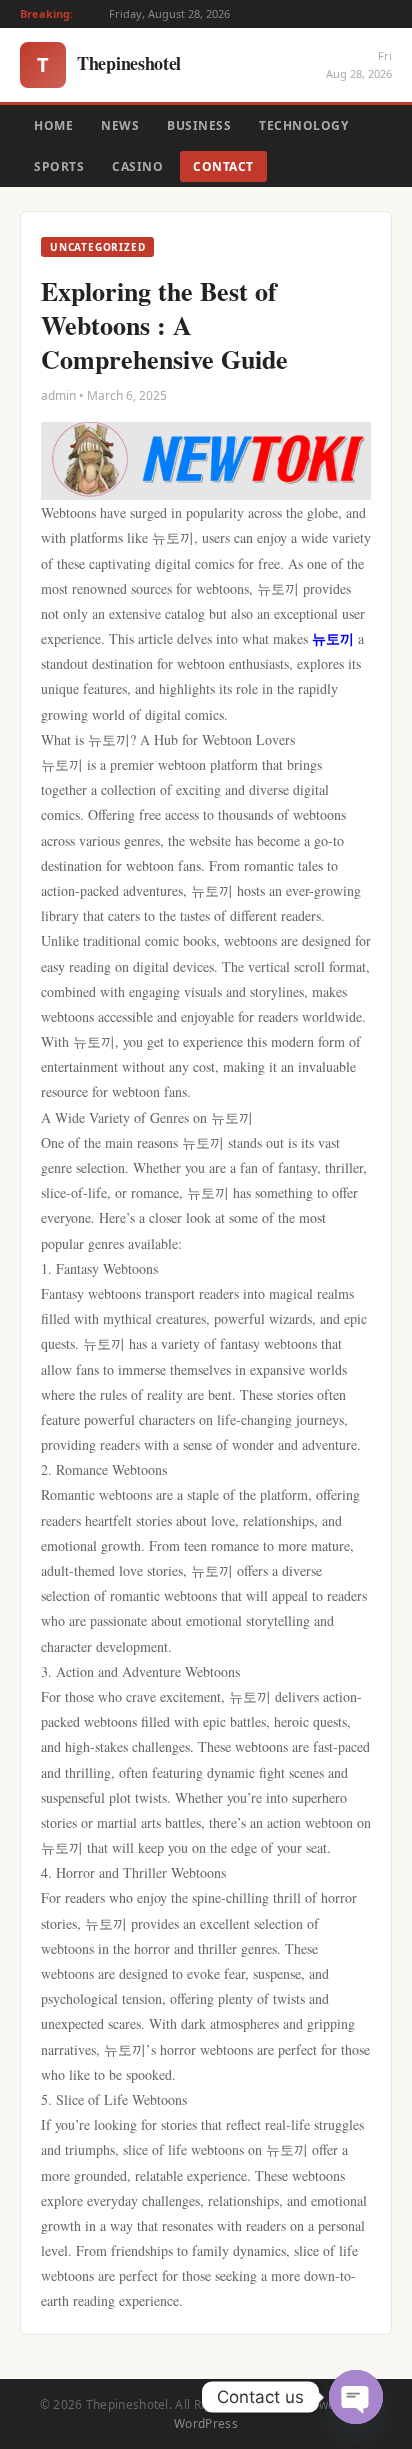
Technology (303, 125)
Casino (137, 166)
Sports (59, 166)
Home (53, 125)
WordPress (206, 2423)
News (120, 125)
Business (199, 125)
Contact (223, 166)
